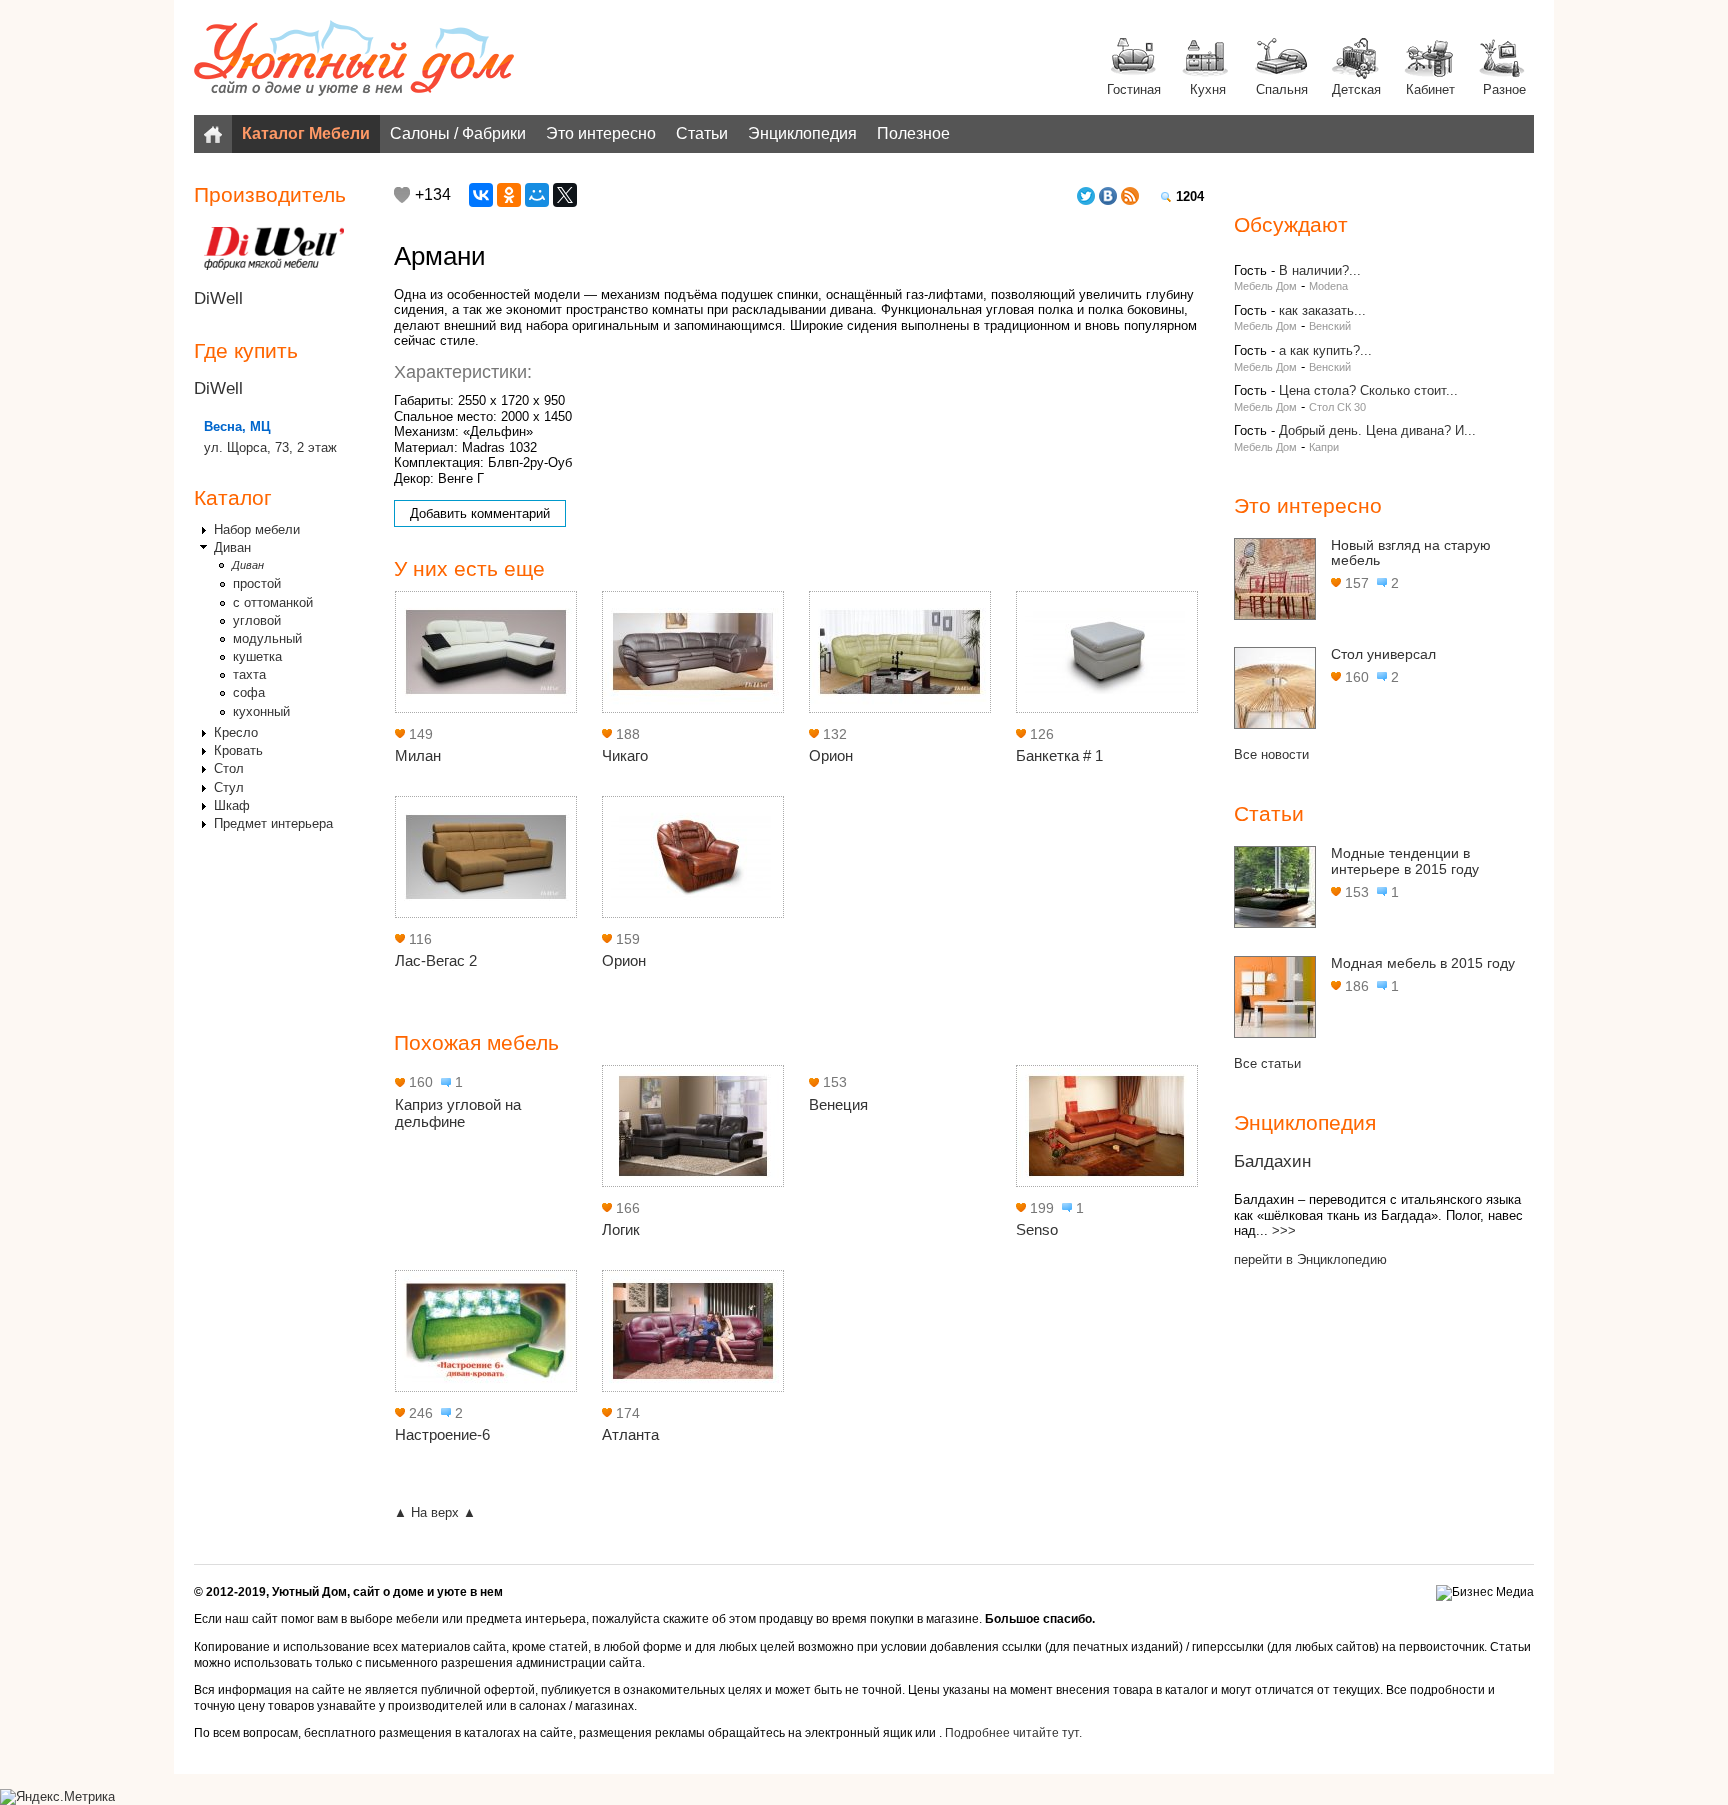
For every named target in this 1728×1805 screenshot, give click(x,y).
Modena (1328, 286)
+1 (402, 195)
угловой (257, 620)
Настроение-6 (442, 1434)
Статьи (702, 133)
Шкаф (232, 805)
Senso (1037, 1229)
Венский (1330, 326)
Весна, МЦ (237, 426)
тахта (249, 674)
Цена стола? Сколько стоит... (1368, 390)
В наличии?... (1320, 270)
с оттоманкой (273, 602)
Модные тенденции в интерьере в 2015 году (1405, 861)
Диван (232, 547)
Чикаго (625, 755)
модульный (267, 638)
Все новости (1271, 754)
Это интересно (601, 133)
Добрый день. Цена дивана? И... (1377, 430)
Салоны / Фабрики (458, 133)
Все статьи (1267, 1063)
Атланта (630, 1434)
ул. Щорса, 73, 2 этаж (270, 447)
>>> (1284, 1230)
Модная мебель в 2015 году (1423, 963)
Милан (418, 755)
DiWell (218, 298)
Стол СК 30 (1337, 407)
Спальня (1282, 89)
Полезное (913, 133)
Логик (621, 1229)
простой (257, 583)
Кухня (1208, 89)
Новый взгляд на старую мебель (1411, 553)
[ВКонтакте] (481, 195)
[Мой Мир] (537, 195)
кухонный (261, 711)
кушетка (257, 656)
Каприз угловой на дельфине (458, 1113)
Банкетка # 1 (1059, 755)
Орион (831, 755)
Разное (1504, 89)
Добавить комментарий (480, 513)
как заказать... (1322, 310)
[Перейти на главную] (354, 60)
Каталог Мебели (306, 133)
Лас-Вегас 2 (436, 960)
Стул (229, 787)
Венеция (838, 1104)
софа (249, 692)
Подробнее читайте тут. (1013, 1733)
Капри (1324, 447)
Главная (213, 134)
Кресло (236, 732)
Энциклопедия (802, 133)
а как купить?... (1325, 350)
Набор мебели (257, 529)
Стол (229, 768)
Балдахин (1272, 1161)
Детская (1356, 89)
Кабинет (1430, 89)
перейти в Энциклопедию (1310, 1259)
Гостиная (1134, 89)
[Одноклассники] (509, 195)
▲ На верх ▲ (435, 1512)
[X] (565, 195)
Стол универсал (1383, 654)
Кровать (238, 750)
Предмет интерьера (273, 823)
